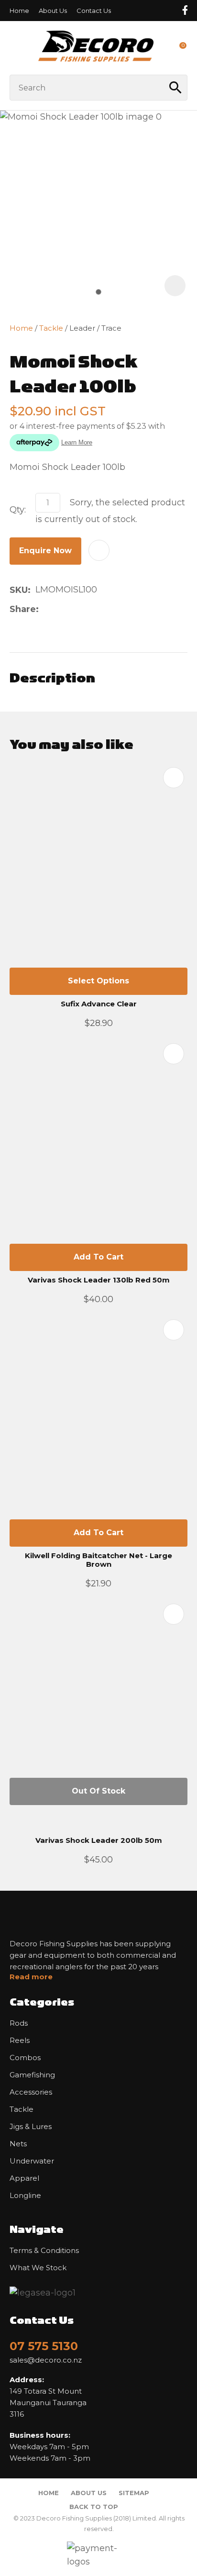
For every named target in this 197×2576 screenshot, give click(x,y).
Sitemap (134, 2493)
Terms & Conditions (44, 2251)
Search (176, 88)
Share (23, 609)
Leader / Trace (95, 328)
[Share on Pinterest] (89, 609)
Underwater (32, 2161)
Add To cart (98, 1257)
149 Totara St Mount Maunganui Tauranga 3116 (48, 2397)
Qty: (18, 510)
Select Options (98, 981)
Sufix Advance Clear (99, 1004)
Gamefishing (32, 2075)
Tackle (51, 328)
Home (19, 11)
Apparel (24, 2178)
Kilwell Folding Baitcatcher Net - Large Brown (98, 1560)
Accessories (31, 2092)
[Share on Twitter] (59, 609)
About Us (53, 11)
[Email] (74, 609)
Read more (31, 1977)
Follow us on (185, 10)
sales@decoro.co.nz (46, 2360)
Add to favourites (174, 778)
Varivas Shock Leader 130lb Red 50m (99, 1280)
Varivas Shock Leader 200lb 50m (99, 1840)
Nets (18, 2144)
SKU (19, 590)
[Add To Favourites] (99, 550)
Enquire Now (45, 551)
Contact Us (94, 11)
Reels (20, 2041)
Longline (25, 2196)
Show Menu (15, 48)
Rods (19, 2023)
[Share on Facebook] (45, 609)
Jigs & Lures (31, 2127)
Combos (25, 2058)
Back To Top (94, 2507)
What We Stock (38, 2268)
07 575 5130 (44, 2346)
